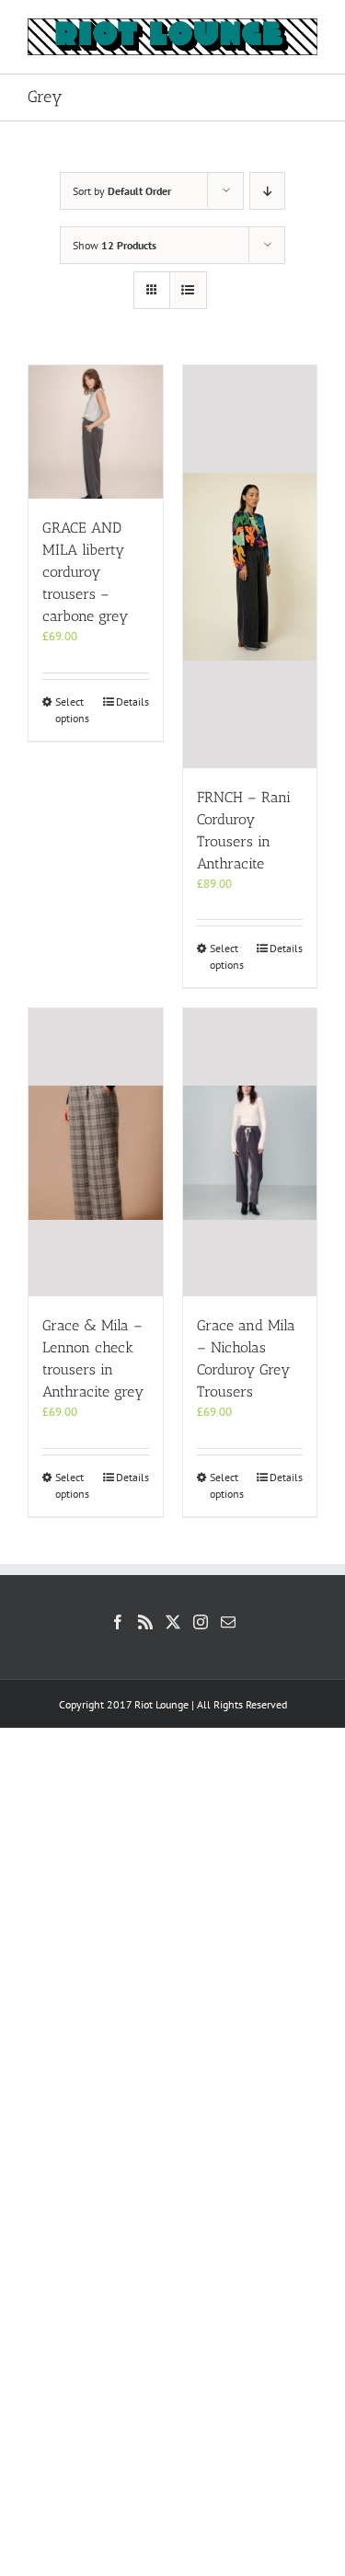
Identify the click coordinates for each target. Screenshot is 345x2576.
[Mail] (228, 1622)
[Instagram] (201, 1622)
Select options (72, 710)
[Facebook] (118, 1622)
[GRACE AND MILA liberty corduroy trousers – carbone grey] (96, 432)
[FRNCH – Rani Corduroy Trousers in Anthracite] (250, 567)
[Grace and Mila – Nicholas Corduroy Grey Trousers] (250, 1152)
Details (132, 701)
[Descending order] (267, 191)
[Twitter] (173, 1622)
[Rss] (145, 1622)
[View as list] (188, 290)
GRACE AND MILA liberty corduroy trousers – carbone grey (85, 572)
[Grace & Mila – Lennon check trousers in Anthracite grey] (96, 1152)
